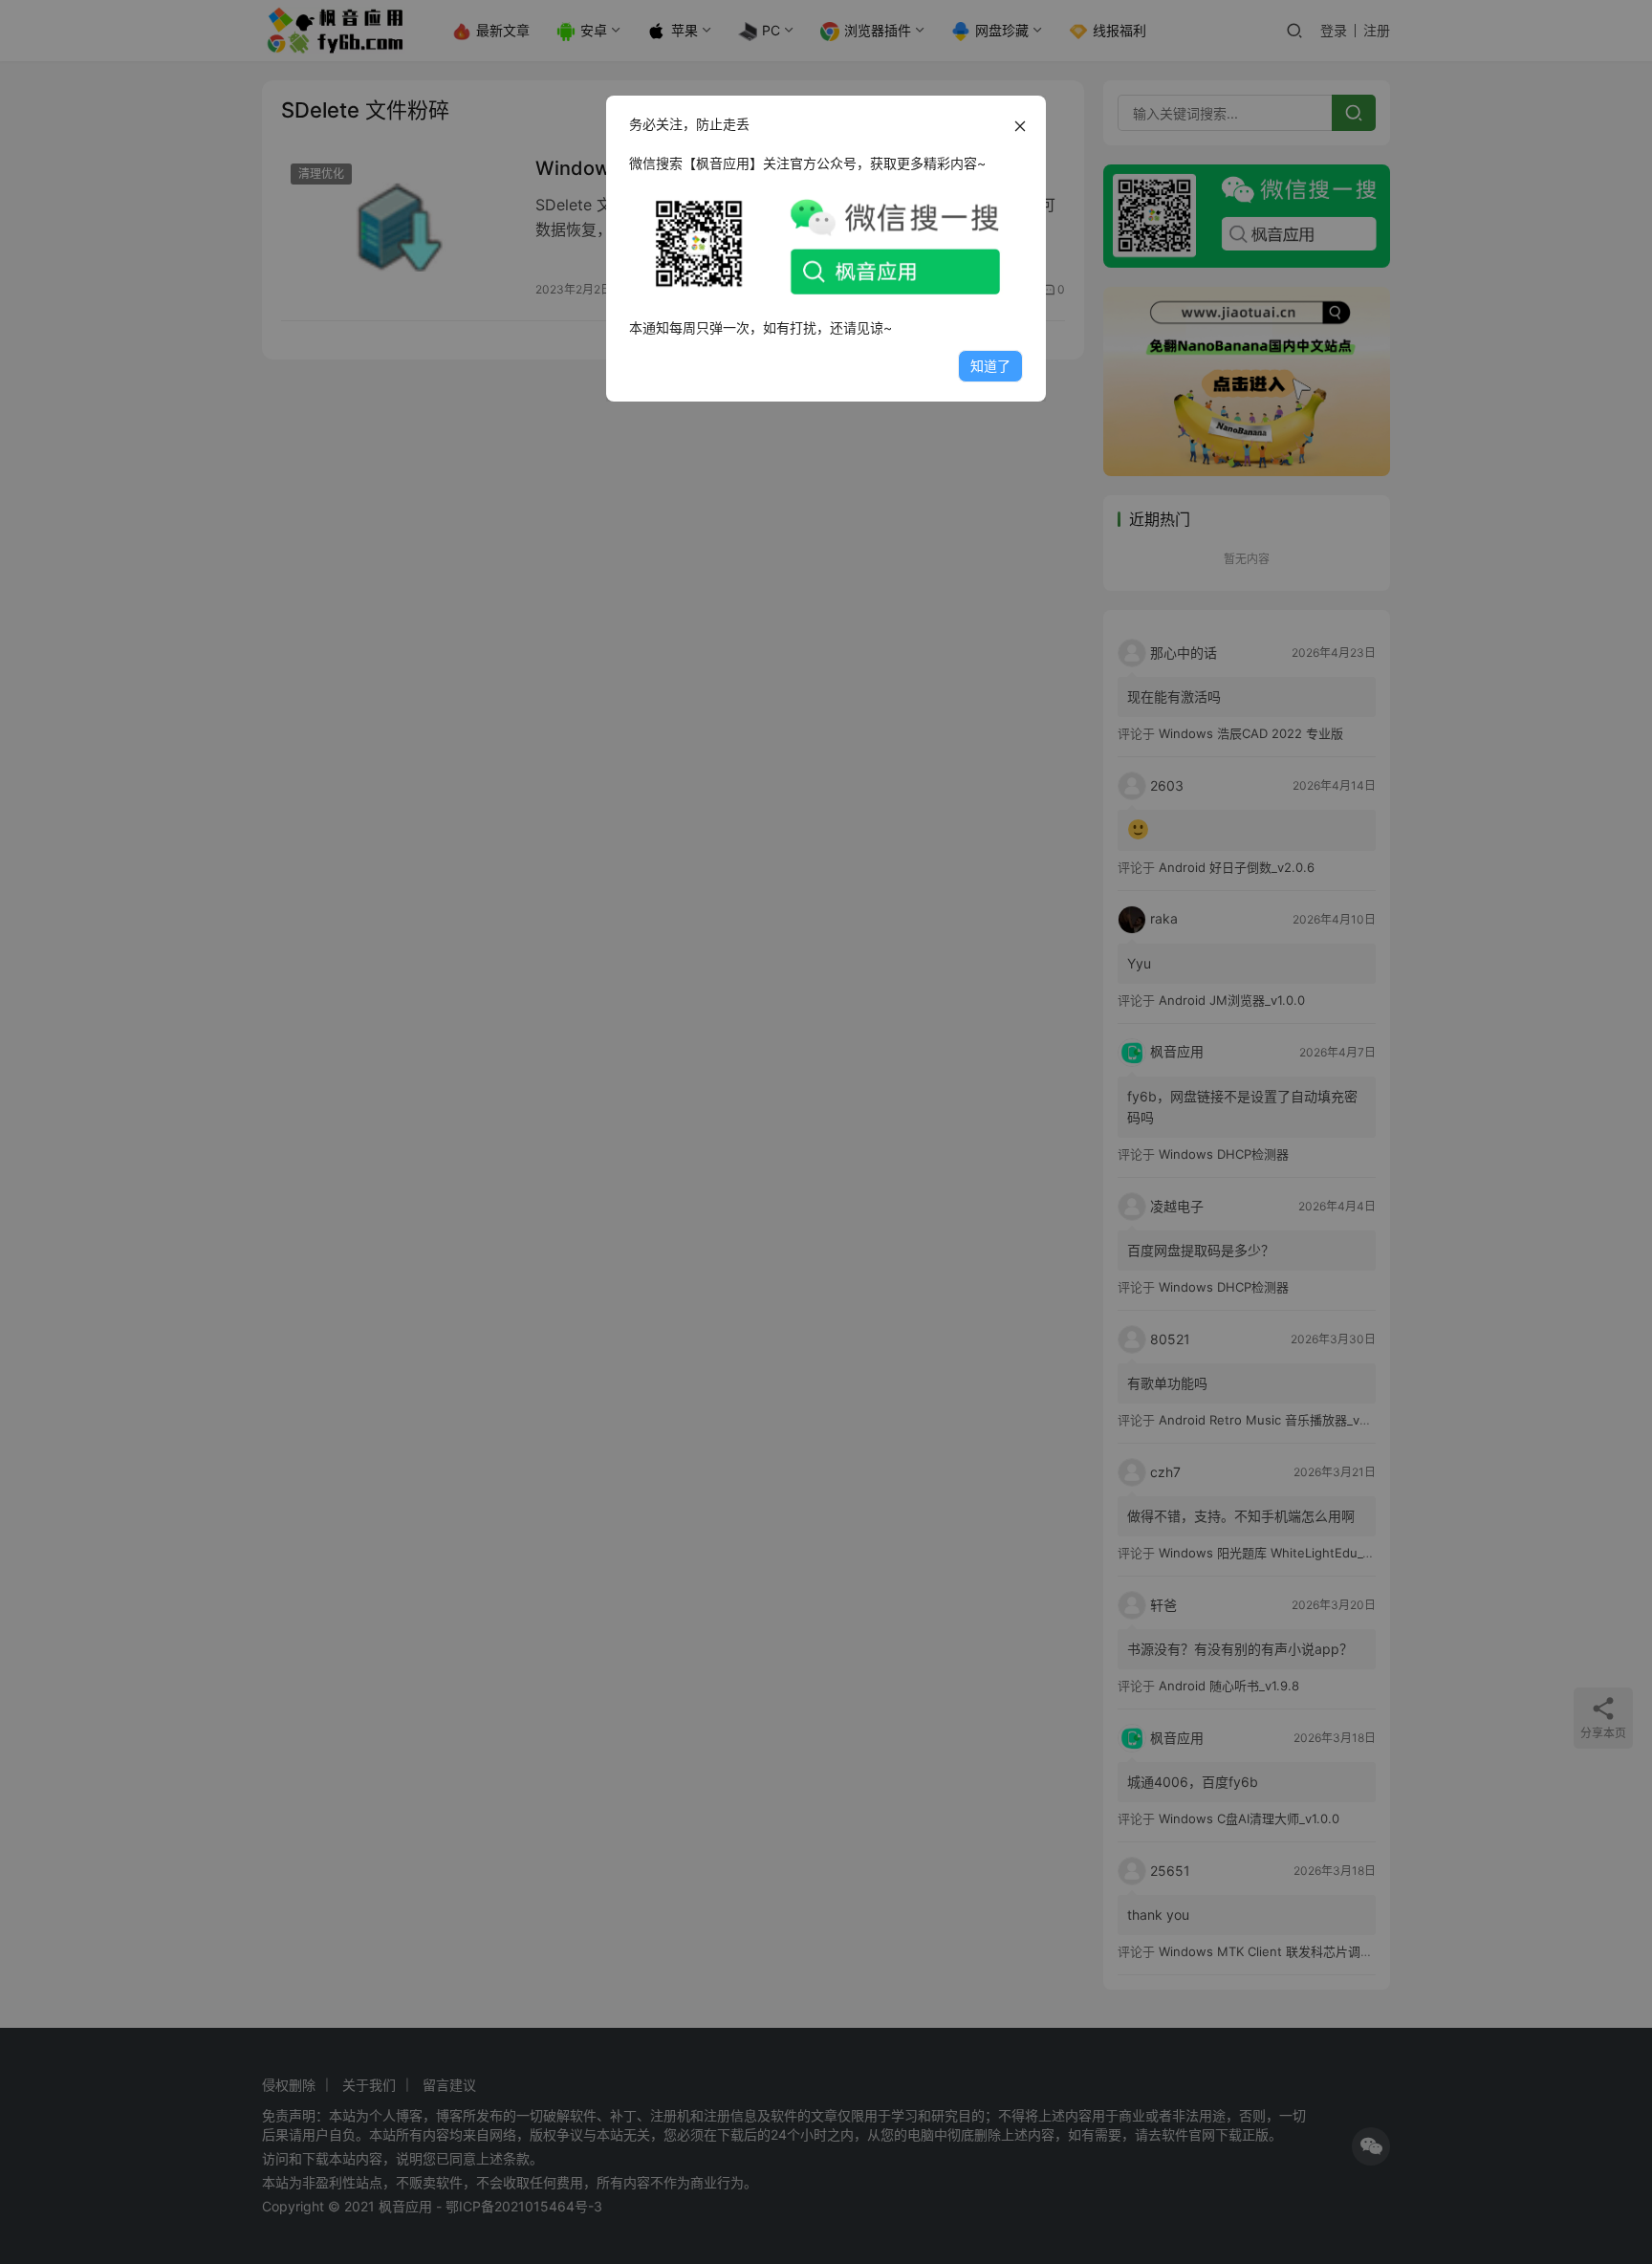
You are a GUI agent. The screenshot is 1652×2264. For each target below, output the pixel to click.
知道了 (990, 366)
